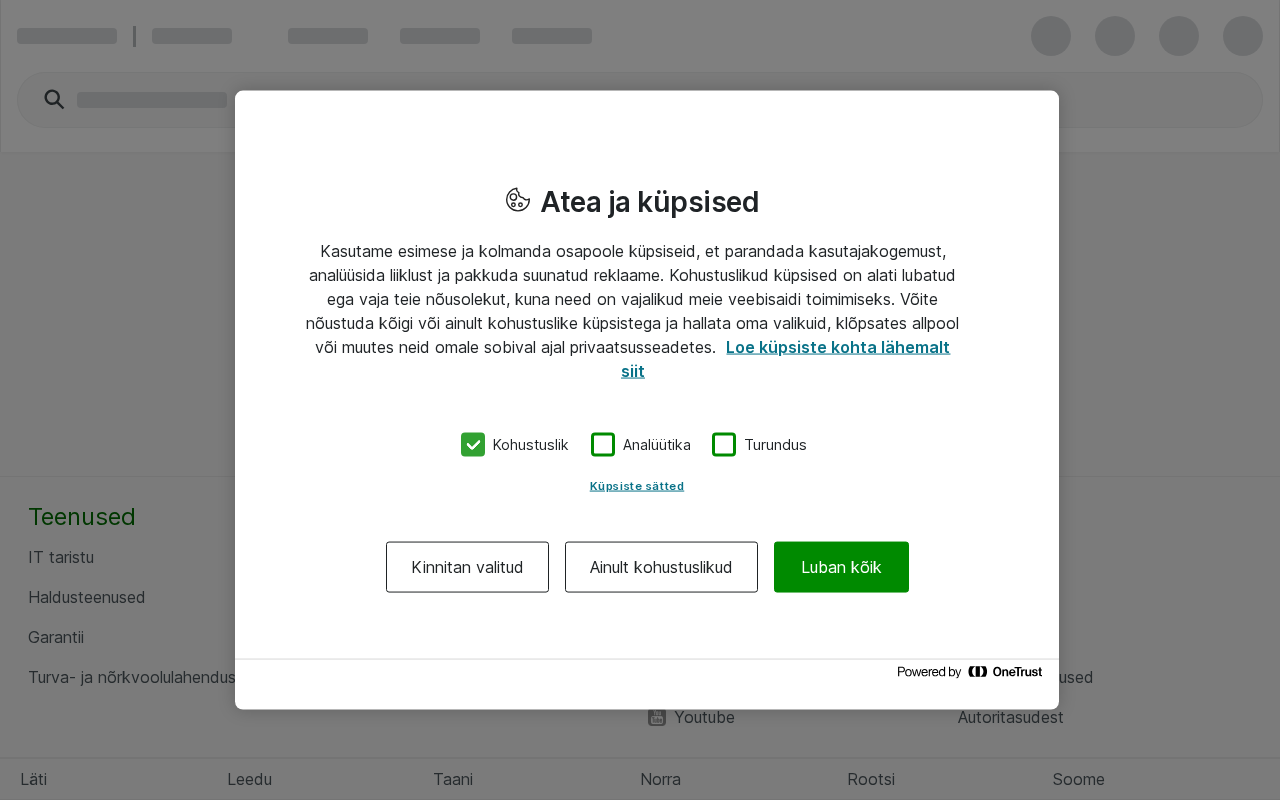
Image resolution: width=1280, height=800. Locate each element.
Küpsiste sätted (637, 485)
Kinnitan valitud (467, 566)
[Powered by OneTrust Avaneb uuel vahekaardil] (973, 676)
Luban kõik (841, 566)
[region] (647, 400)
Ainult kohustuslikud (661, 566)
